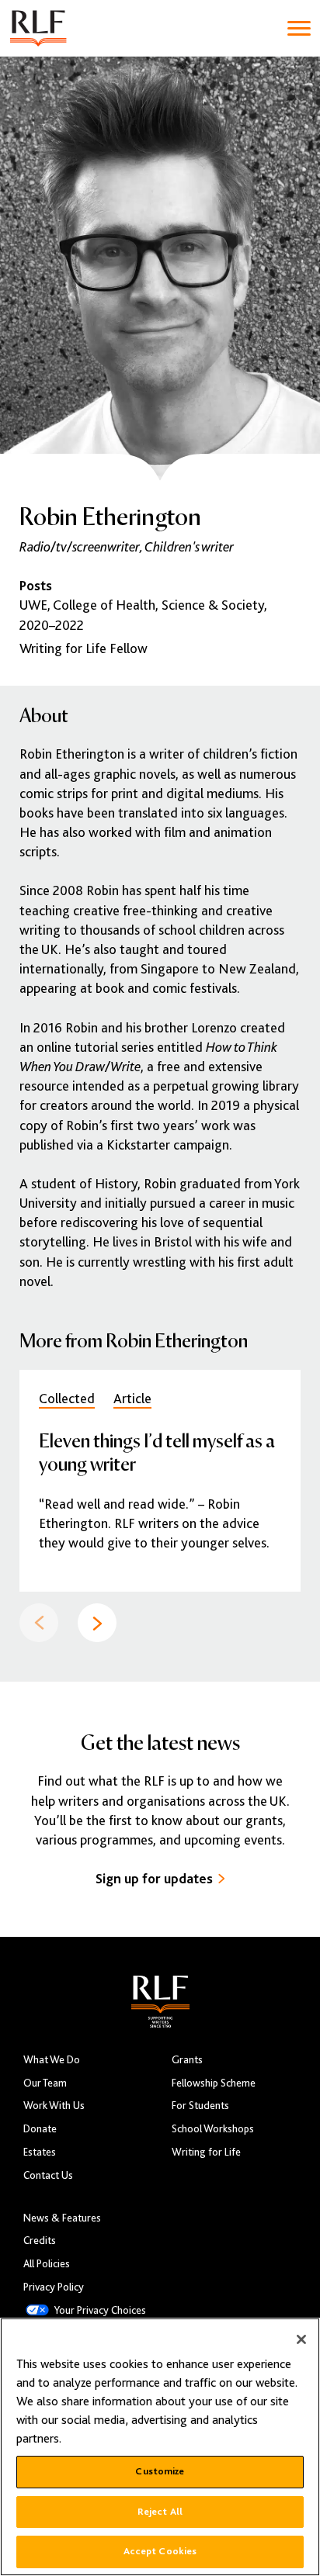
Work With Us (54, 2106)
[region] (160, 2447)
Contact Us (48, 2175)
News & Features (62, 2218)
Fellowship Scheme (214, 2083)
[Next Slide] (97, 1623)
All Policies (47, 2264)
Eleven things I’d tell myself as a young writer (157, 1452)
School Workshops (213, 2129)
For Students (200, 2106)
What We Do (52, 2060)
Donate (40, 2129)
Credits (40, 2241)
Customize (160, 2471)
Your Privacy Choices (100, 2310)
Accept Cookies (160, 2551)
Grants (187, 2060)
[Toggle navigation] (299, 28)
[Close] (301, 2339)
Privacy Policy (54, 2287)
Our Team (45, 2083)
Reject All (160, 2512)
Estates (40, 2152)
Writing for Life (206, 2152)
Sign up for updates (154, 1879)
